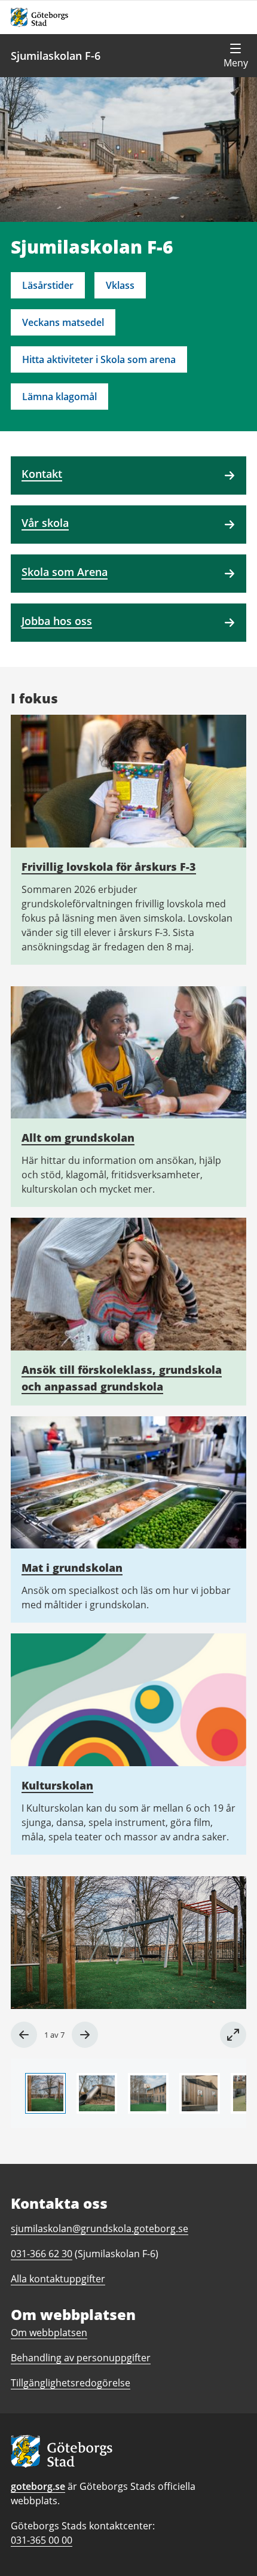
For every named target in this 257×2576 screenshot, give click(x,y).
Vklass (120, 285)
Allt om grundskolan (78, 1138)
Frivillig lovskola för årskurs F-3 (109, 867)
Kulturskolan (57, 1785)
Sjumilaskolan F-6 (56, 56)
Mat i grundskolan (72, 1568)
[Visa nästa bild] (85, 2035)
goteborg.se (38, 2486)
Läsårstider (48, 285)
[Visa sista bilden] (24, 2035)
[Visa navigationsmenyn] (235, 56)
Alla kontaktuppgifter (58, 2279)
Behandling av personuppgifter (81, 2358)
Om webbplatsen (49, 2333)
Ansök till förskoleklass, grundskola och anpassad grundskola (122, 1378)
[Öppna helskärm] (233, 2035)
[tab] (45, 2093)
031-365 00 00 (42, 2540)
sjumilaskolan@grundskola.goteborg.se (100, 2229)
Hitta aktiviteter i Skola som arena (99, 359)
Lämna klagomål (59, 397)
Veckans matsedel (63, 322)
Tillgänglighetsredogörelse (71, 2383)
